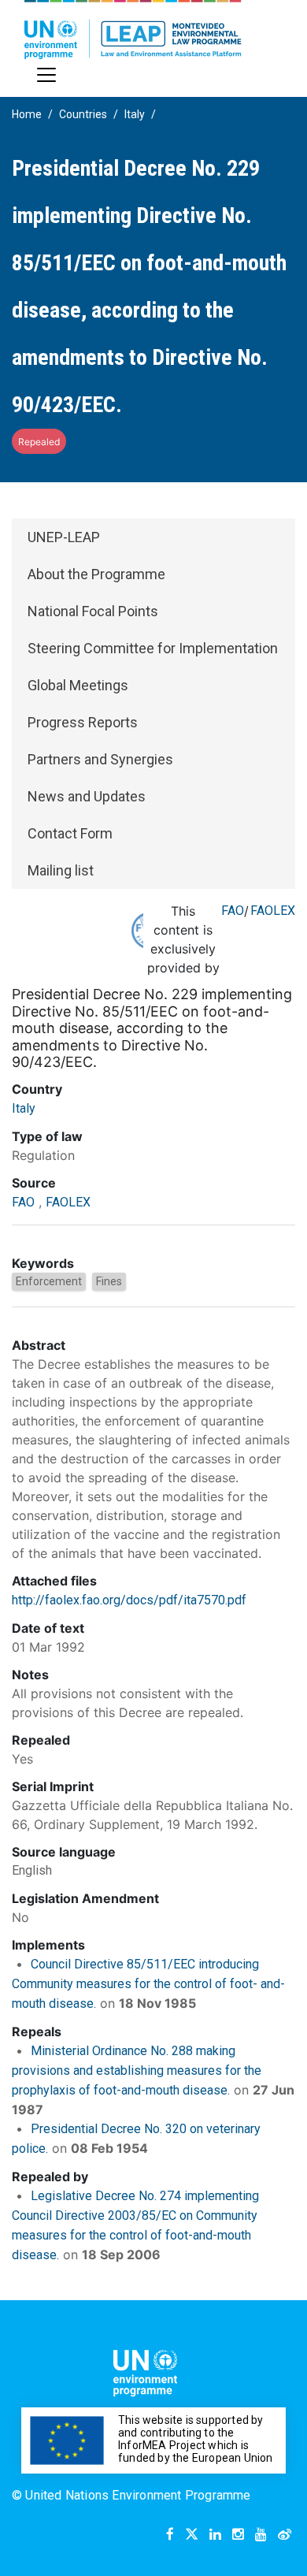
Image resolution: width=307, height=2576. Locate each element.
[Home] (133, 30)
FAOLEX (273, 911)
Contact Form (70, 833)
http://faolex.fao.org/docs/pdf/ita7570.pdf (129, 1600)
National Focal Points (93, 611)
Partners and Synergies (100, 759)
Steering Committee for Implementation (153, 648)
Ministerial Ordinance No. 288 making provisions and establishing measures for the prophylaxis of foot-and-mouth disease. (137, 2070)
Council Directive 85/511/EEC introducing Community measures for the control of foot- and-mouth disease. (148, 1984)
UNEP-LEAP (64, 537)
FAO (233, 911)
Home (27, 114)
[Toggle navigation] (46, 75)
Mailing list (61, 870)
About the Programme (96, 574)
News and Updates (87, 796)
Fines (109, 1281)
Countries (83, 114)
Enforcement (49, 1281)
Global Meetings (78, 685)
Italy (135, 114)
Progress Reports (83, 722)
